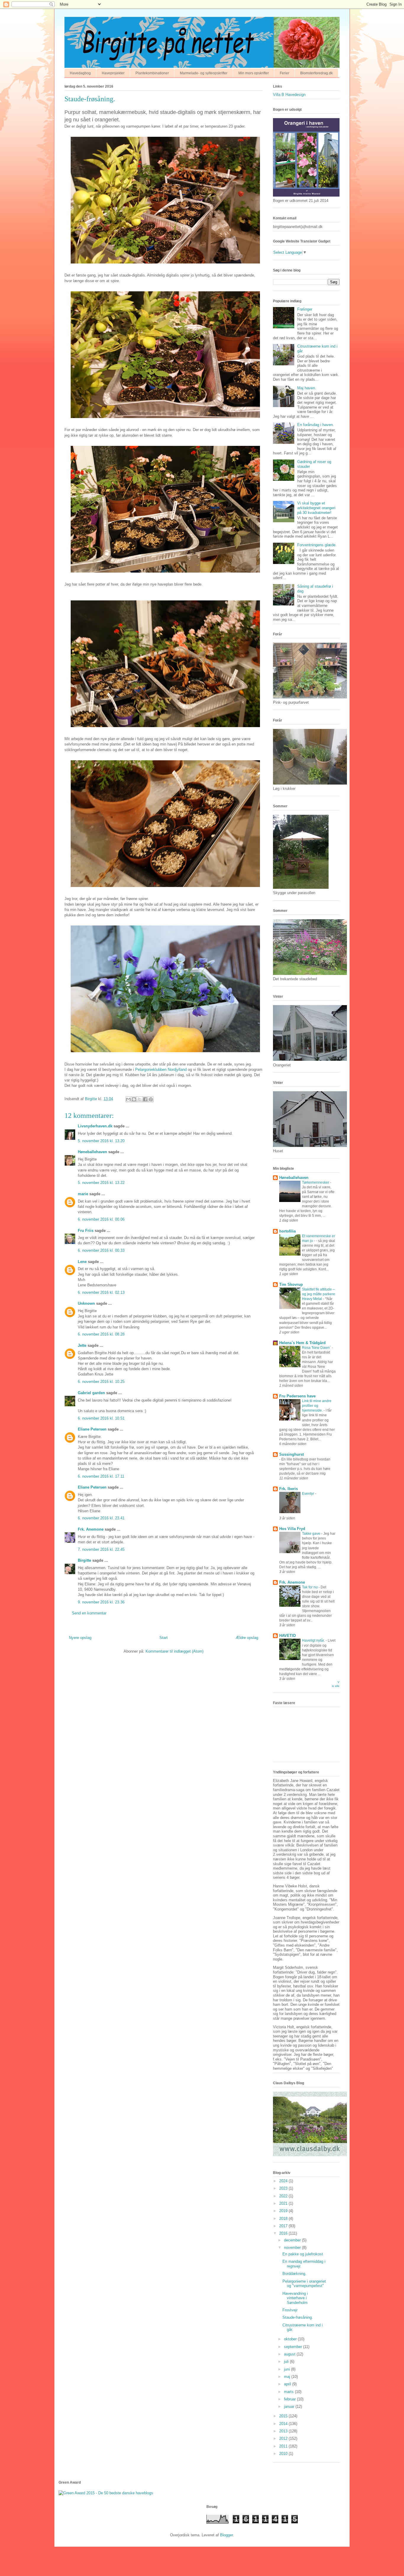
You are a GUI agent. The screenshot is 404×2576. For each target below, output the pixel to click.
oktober (291, 2339)
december (293, 2240)
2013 (284, 2431)
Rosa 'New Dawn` (317, 1348)
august (290, 2354)
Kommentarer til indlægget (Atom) (174, 1651)
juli (287, 2362)
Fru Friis (86, 1231)
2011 (284, 2446)
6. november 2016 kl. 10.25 (101, 1382)
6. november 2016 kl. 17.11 (101, 1476)
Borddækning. (294, 2274)
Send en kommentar (89, 1613)
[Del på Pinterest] (151, 1099)
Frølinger (305, 309)
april (288, 2384)
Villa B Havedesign (289, 95)
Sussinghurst (291, 1454)
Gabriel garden (91, 1393)
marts (289, 2392)
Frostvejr (290, 2310)
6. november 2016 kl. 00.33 (101, 1250)
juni (287, 2369)
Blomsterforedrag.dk (316, 73)
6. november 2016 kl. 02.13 (101, 1292)
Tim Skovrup (291, 1284)
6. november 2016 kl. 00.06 (101, 1219)
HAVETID (287, 1636)
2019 (284, 2211)
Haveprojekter (113, 73)
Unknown (86, 1303)
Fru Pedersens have (297, 1396)
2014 (284, 2424)
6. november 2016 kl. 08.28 (101, 1334)
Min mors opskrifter (254, 73)
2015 (284, 2416)
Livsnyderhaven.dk (95, 1126)
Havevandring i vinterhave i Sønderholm (295, 2298)
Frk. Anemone (91, 1529)
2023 (284, 2188)
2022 (284, 2196)
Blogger (226, 2535)
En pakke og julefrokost (303, 2254)
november (293, 2248)
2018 (284, 2219)
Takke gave (312, 1534)
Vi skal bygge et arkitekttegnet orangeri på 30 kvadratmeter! (316, 508)
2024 (284, 2181)
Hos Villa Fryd (292, 1529)
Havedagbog (80, 73)
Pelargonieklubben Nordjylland (161, 1070)
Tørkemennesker (316, 1182)
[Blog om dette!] (134, 1099)
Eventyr (308, 1494)
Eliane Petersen (92, 1429)
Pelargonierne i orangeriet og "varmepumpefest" (304, 2284)
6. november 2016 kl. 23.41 (101, 1518)
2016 (284, 2233)
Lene (82, 1262)
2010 (284, 2454)
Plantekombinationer (152, 73)
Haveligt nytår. (314, 1640)
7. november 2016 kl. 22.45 (101, 1549)
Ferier (285, 73)
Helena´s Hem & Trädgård (302, 1343)
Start (164, 1638)
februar (290, 2399)
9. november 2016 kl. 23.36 (101, 1602)
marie (83, 1194)
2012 (284, 2438)
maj (288, 2377)
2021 (284, 2203)
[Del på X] (140, 1099)
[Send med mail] (128, 1099)
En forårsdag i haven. (316, 425)
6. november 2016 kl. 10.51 (101, 1418)
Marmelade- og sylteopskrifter (204, 73)
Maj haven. (307, 388)
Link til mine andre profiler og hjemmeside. (317, 1406)
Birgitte (84, 1560)
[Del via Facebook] (145, 1099)
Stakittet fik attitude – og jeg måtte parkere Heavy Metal (319, 1294)
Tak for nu (310, 1587)
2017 (284, 2226)
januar (290, 2407)
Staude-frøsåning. (298, 2317)
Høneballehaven (92, 1152)
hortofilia (287, 1231)
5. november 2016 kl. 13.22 (101, 1183)
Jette (82, 1345)
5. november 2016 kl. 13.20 (101, 1141)
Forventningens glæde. (317, 545)
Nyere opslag (80, 1638)
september (294, 2347)
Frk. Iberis (289, 1489)
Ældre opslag (247, 1638)
